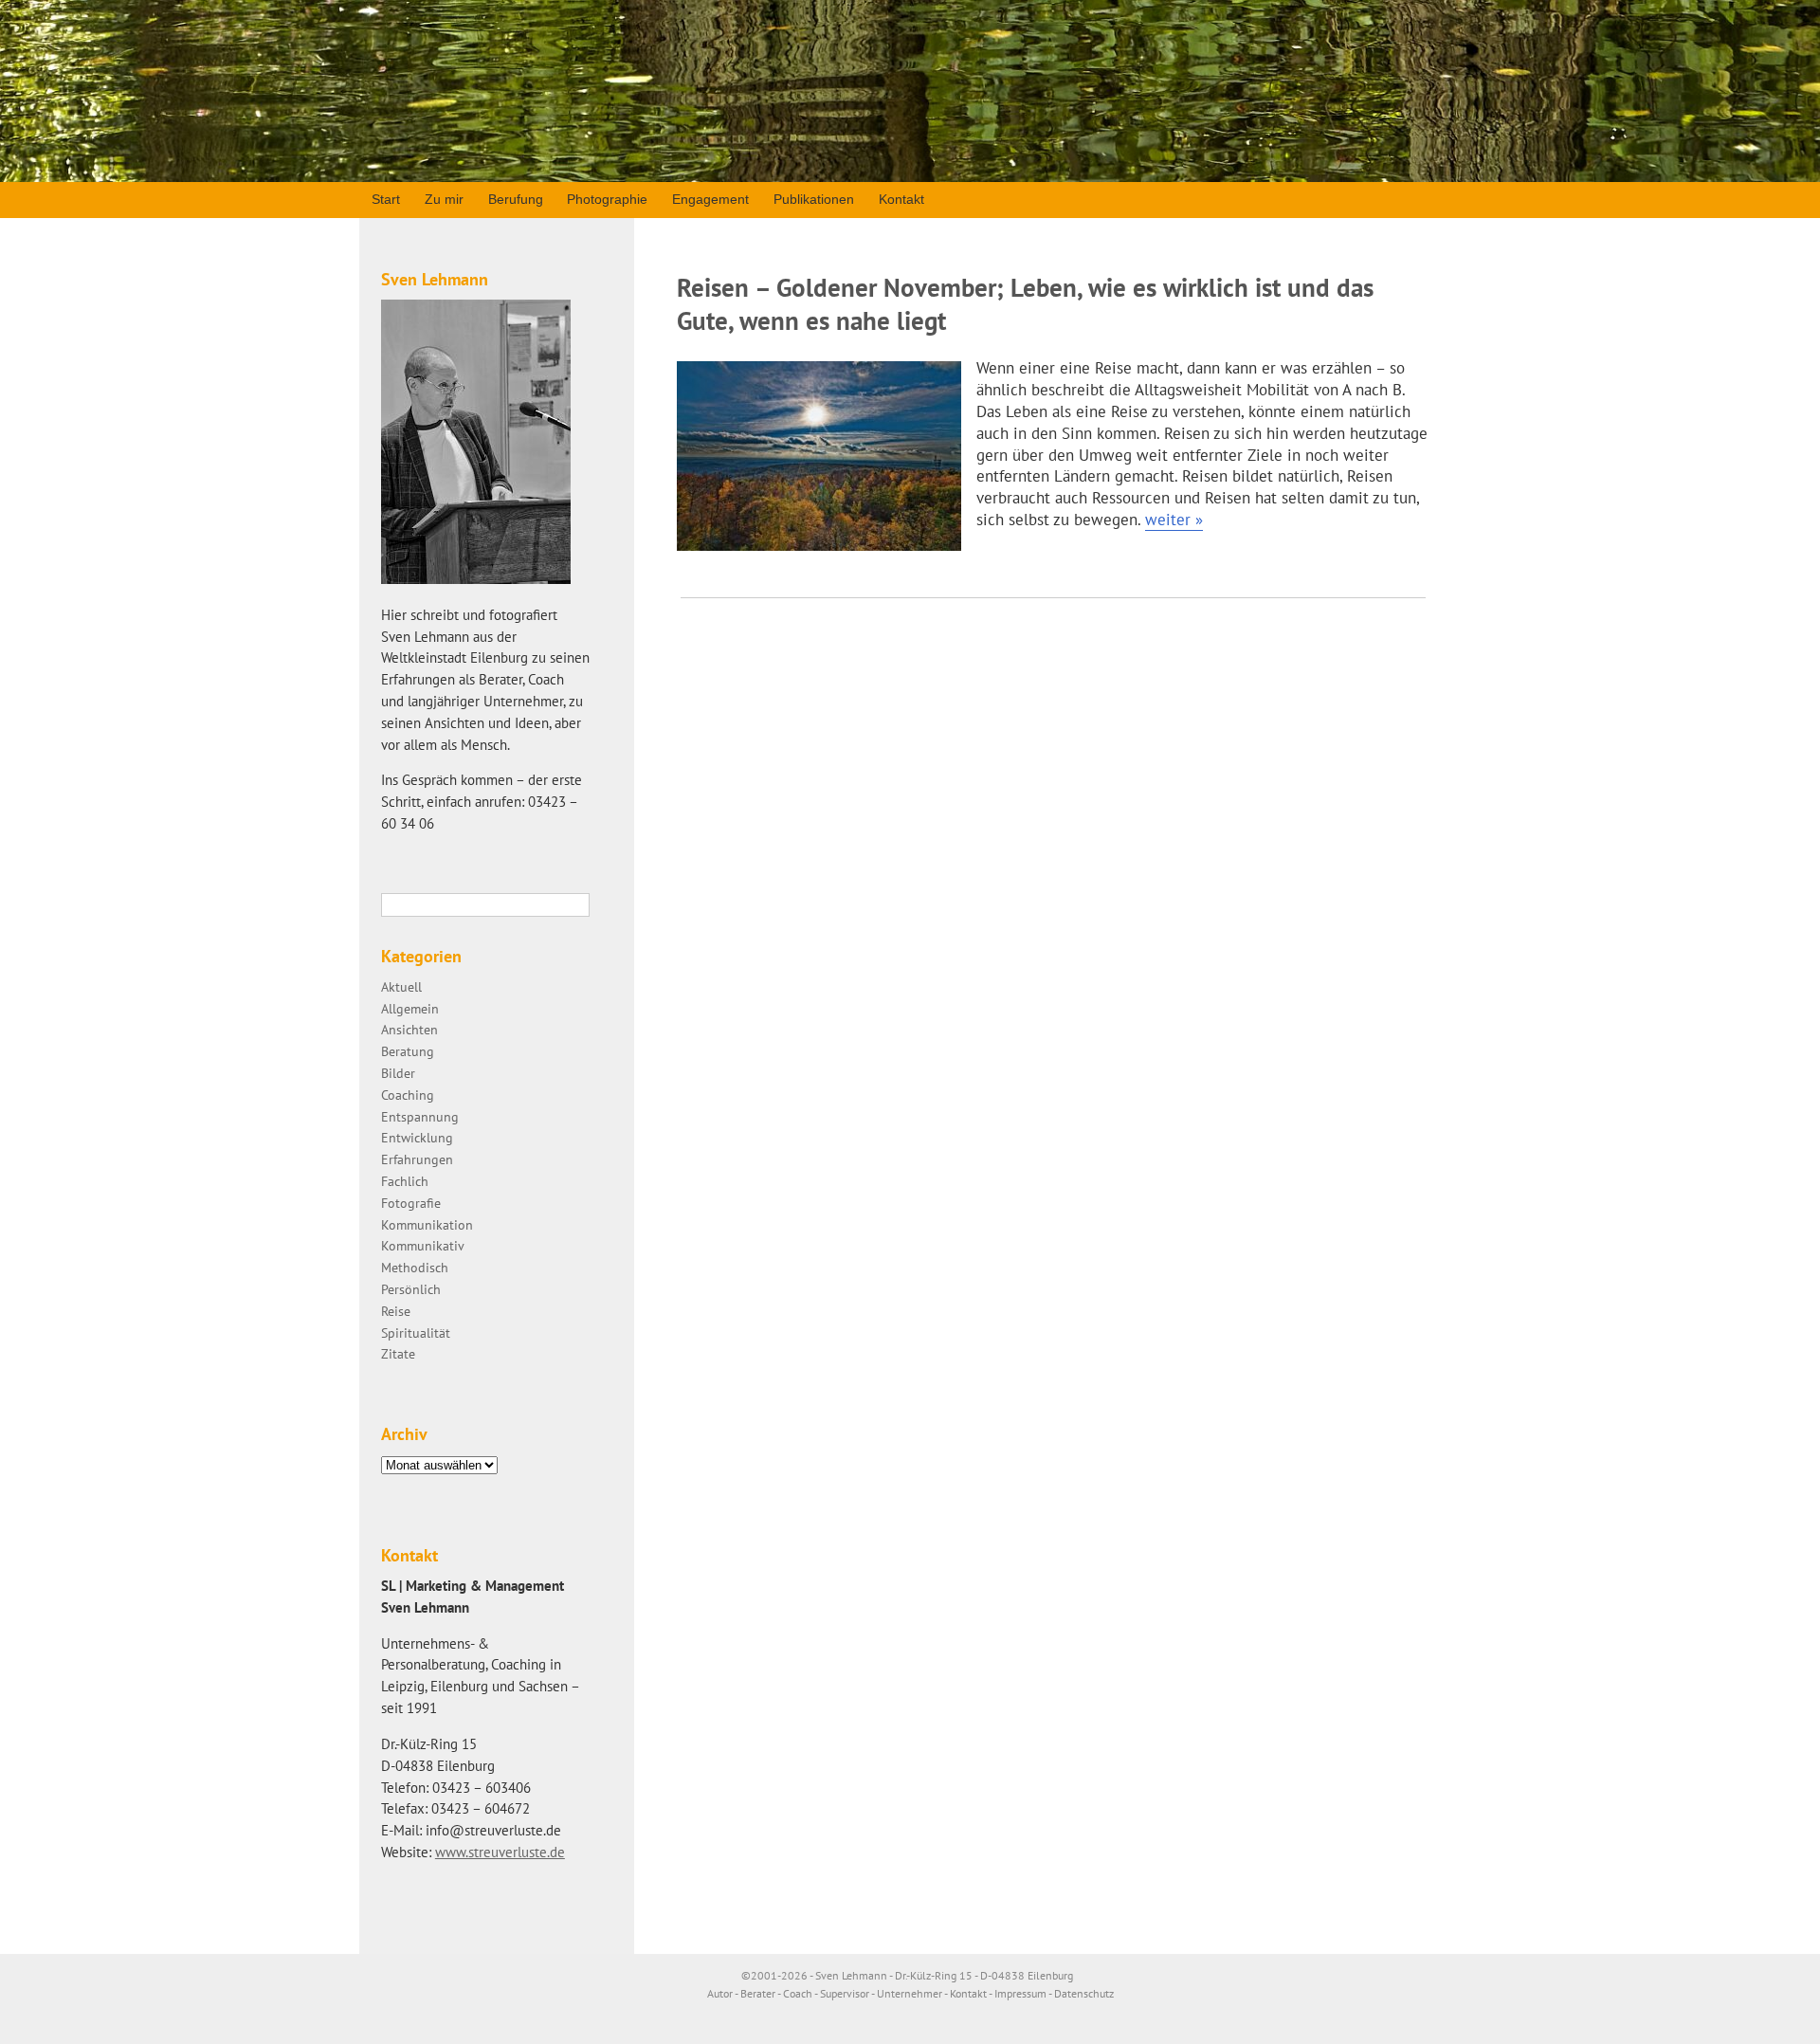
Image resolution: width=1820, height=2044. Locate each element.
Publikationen (814, 199)
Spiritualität (416, 1332)
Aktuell (401, 986)
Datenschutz (1084, 1993)
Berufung (516, 199)
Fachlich (405, 1181)
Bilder (398, 1073)
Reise (396, 1311)
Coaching (408, 1095)
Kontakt (901, 199)
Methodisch (415, 1267)
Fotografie (411, 1203)
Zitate (398, 1353)
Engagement (710, 199)
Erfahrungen (417, 1159)
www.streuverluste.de (500, 1852)
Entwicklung (417, 1137)
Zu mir (444, 199)
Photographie (607, 199)
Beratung (408, 1051)
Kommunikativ (423, 1245)
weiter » (1174, 520)
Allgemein (410, 1008)
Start (386, 199)
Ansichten (409, 1029)
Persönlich (411, 1289)
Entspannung (420, 1116)
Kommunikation (427, 1224)
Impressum (1020, 1993)
